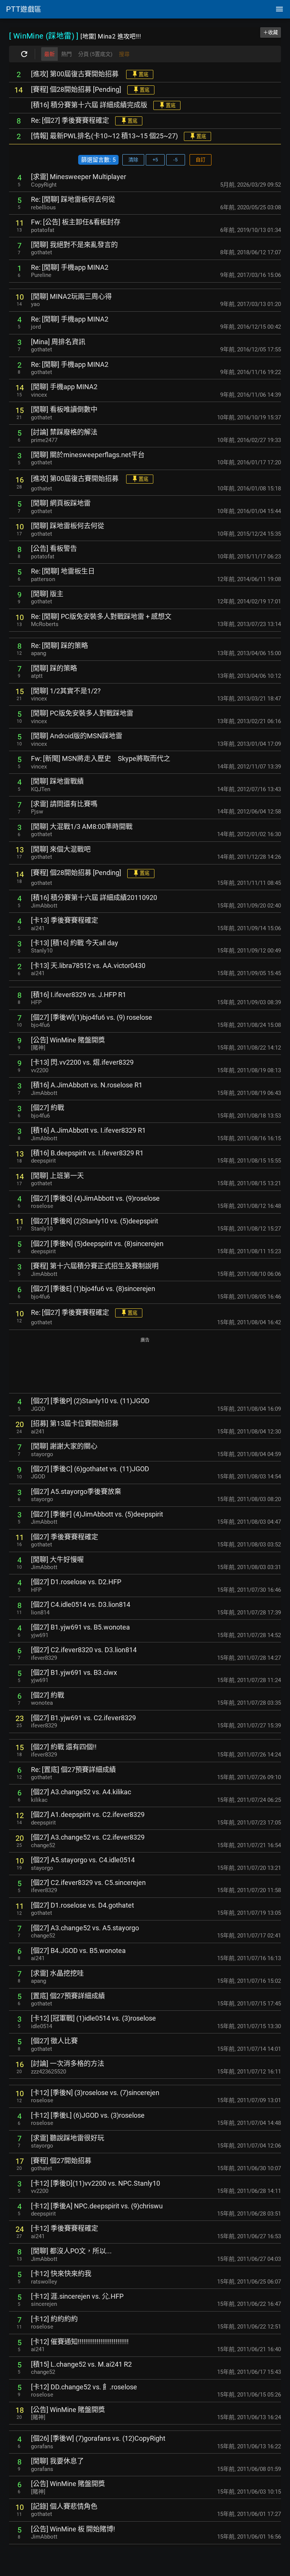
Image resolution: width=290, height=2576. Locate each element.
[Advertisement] (145, 1366)
